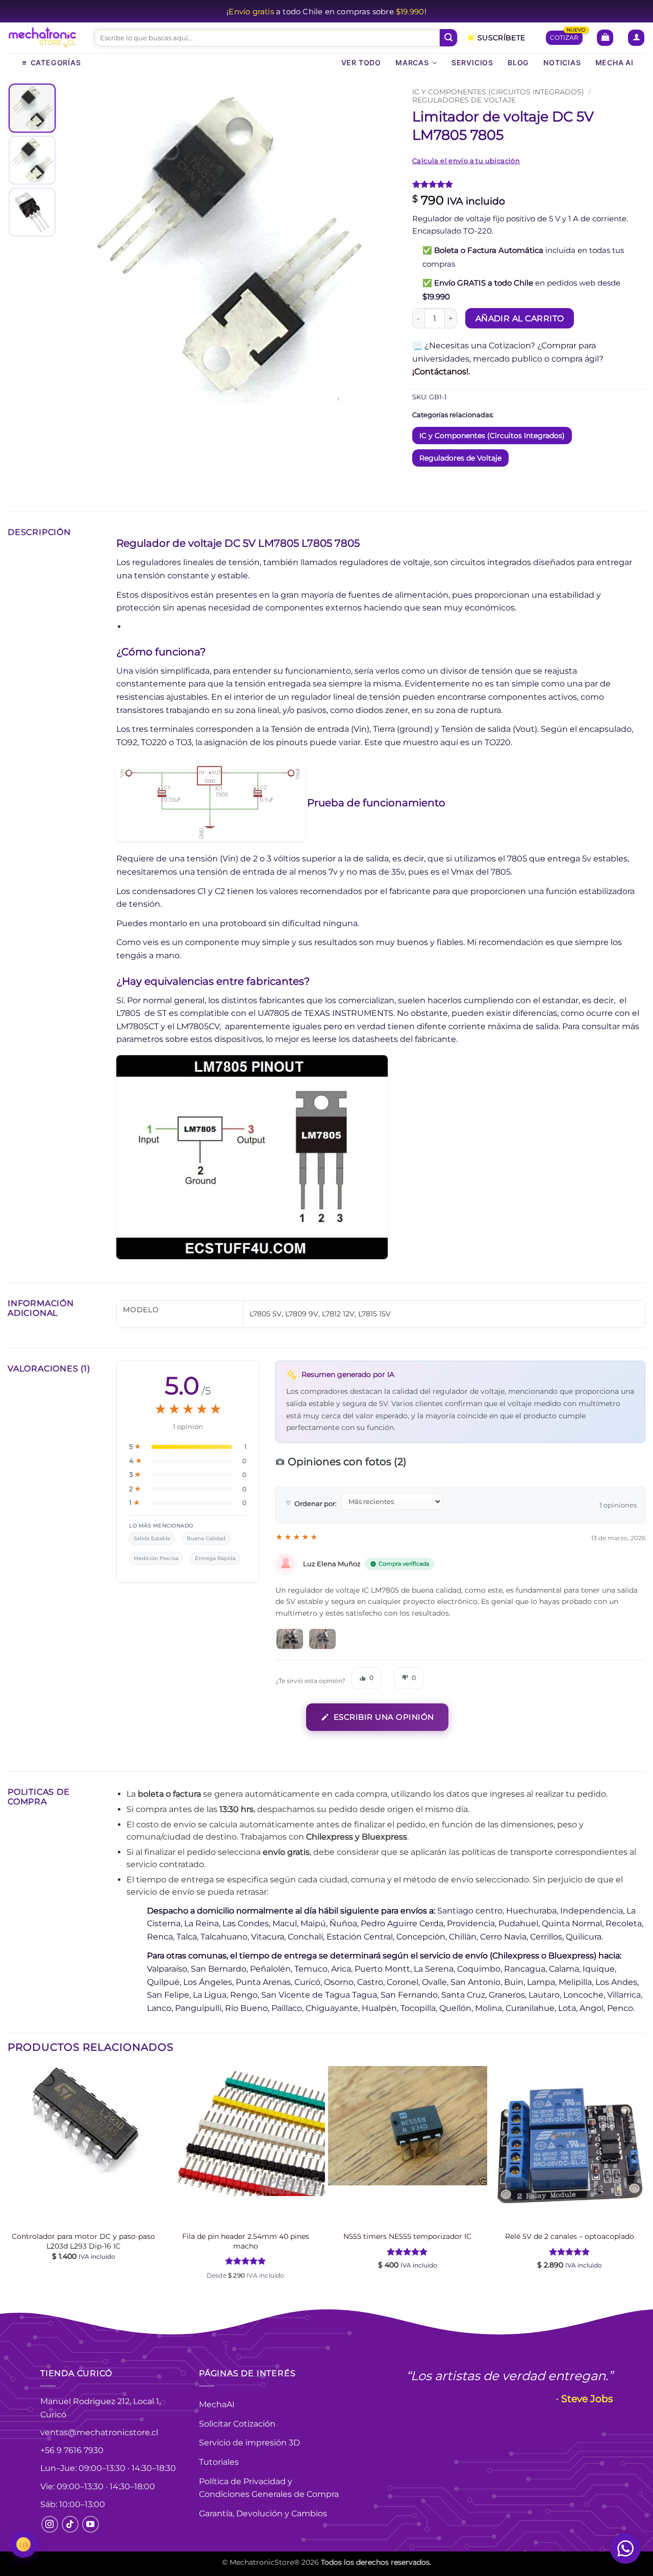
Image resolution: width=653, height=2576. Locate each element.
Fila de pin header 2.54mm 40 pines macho (246, 2241)
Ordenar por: (316, 1503)
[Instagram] (50, 2524)
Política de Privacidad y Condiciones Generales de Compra (269, 2488)
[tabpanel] (224, 243)
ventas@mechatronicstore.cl (99, 2432)
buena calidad (206, 1538)
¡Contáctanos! (440, 372)
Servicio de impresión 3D (249, 2443)
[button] (605, 38)
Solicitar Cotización (237, 2424)
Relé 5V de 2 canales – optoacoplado (570, 2236)
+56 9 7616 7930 (72, 2450)
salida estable (152, 1538)
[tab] (32, 108)
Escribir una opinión (384, 1717)
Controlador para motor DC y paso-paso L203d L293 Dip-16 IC (83, 2241)
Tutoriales (219, 2462)
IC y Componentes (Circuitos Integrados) (498, 92)
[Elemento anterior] (79, 243)
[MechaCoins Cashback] (23, 2544)
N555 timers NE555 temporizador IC (407, 2236)
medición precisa (156, 1558)
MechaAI (217, 2404)
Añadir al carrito (520, 318)
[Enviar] (448, 38)
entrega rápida (215, 1558)
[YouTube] (91, 2524)
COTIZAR (564, 37)
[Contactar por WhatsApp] (625, 2548)
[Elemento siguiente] (369, 243)
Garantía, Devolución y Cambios (263, 2514)
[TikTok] (70, 2524)
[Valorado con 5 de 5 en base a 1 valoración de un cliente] (529, 184)
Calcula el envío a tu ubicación (466, 161)
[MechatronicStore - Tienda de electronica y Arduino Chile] (43, 38)
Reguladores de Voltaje (464, 100)
